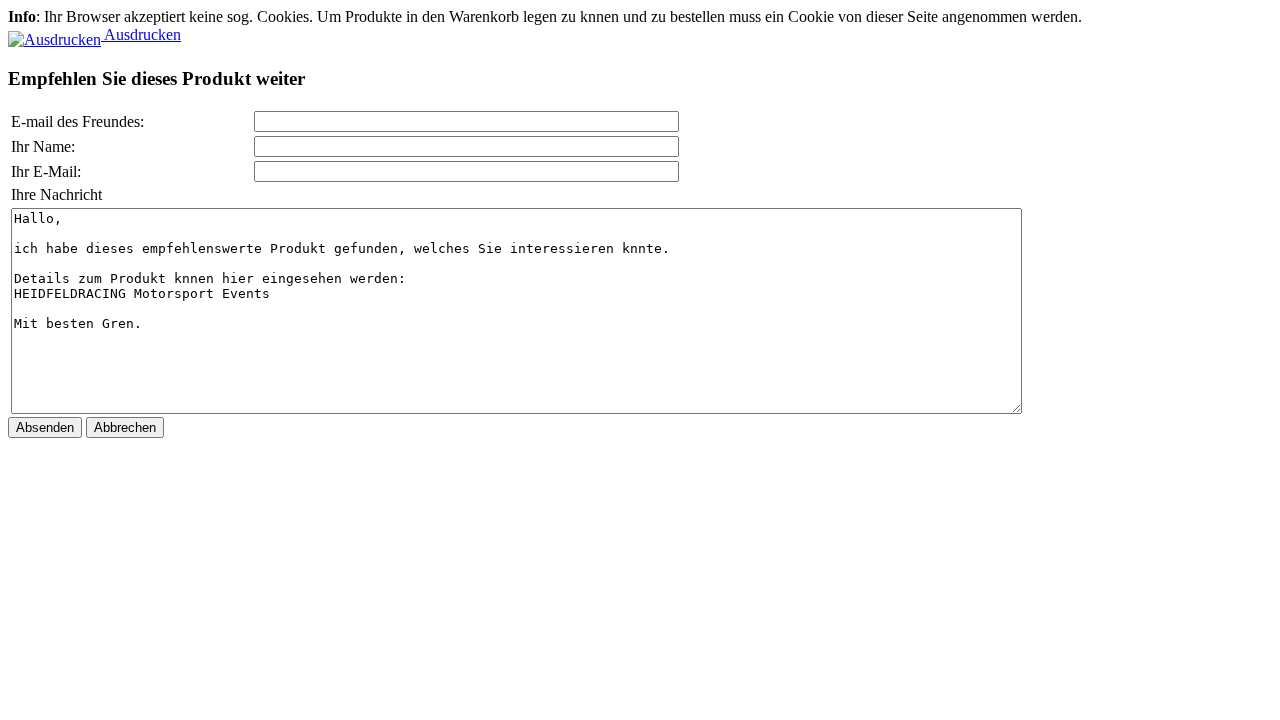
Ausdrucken (141, 34)
